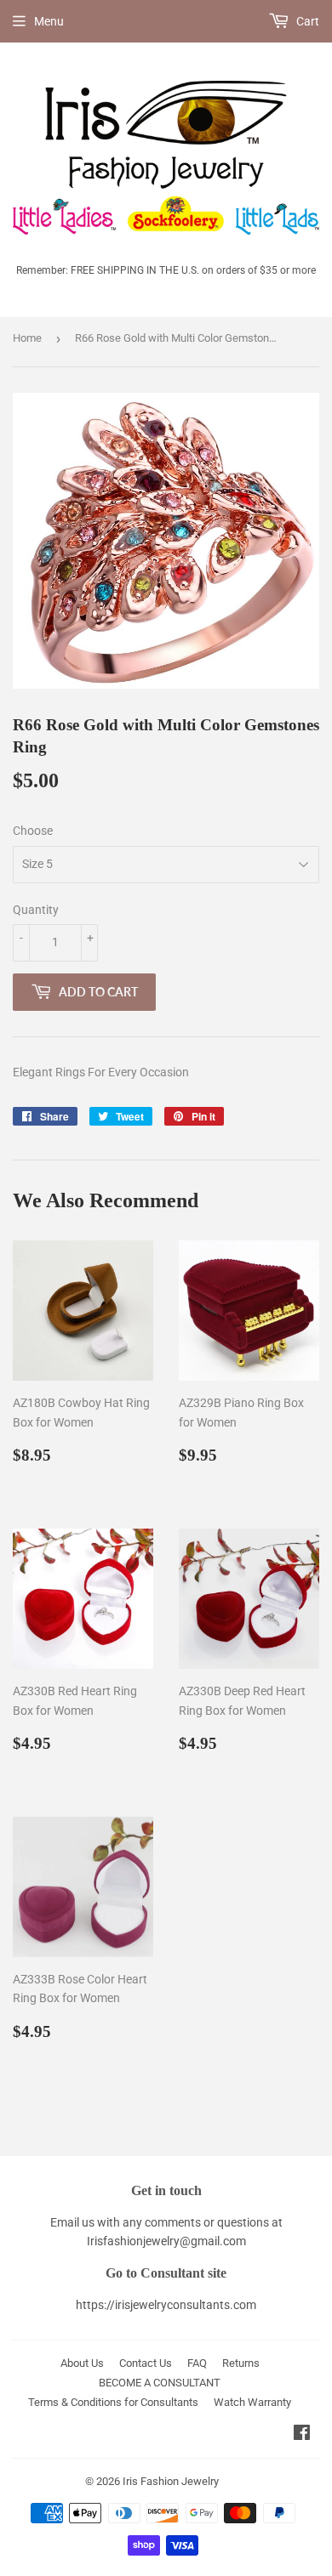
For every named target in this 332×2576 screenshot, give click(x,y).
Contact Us (146, 2363)
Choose (33, 831)
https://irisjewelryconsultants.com (166, 2305)
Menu (49, 21)
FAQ (197, 2363)
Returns (241, 2363)
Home (27, 338)
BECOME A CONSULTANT (160, 2383)
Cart (306, 21)
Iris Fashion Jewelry (171, 2481)
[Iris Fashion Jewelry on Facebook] (302, 2435)
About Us (82, 2363)
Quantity (36, 910)
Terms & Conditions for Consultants (113, 2402)
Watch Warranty (252, 2402)
